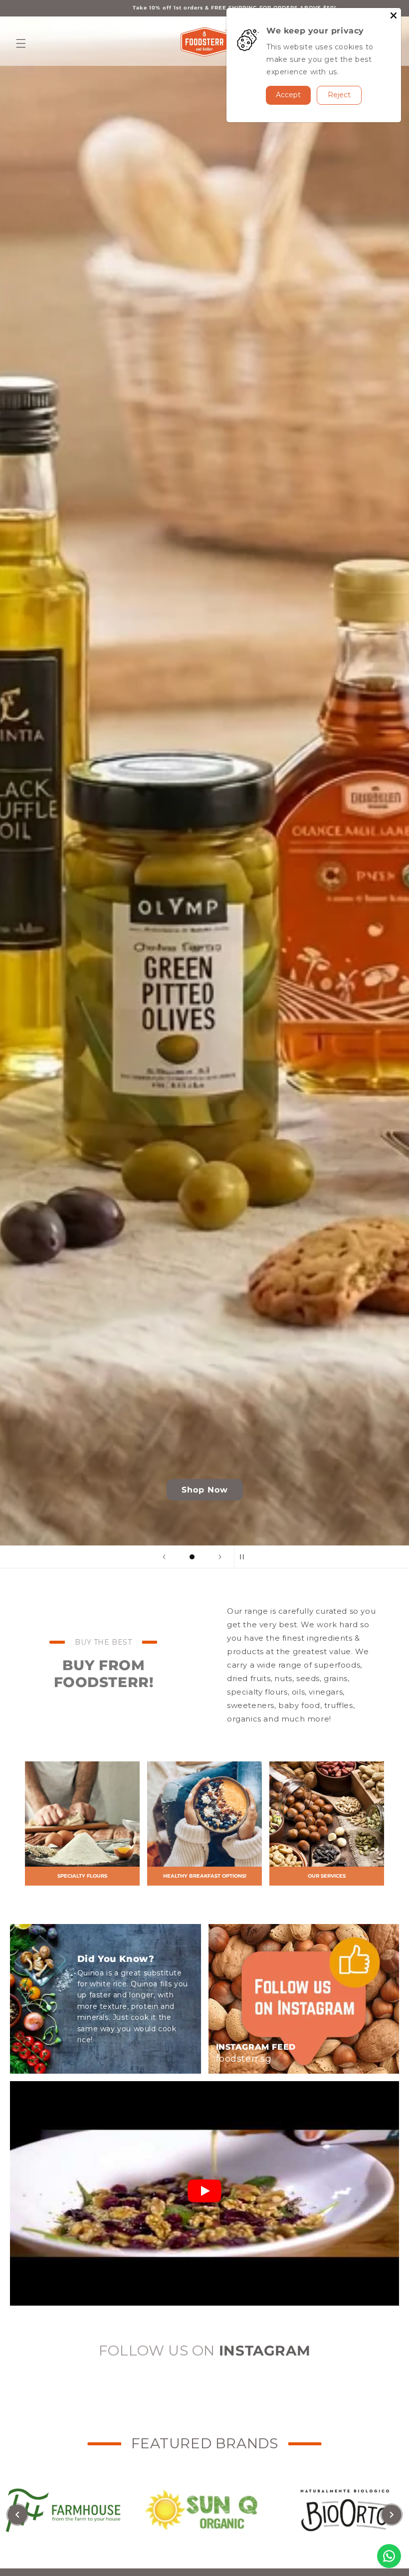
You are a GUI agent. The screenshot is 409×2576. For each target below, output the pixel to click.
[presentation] (17, 2515)
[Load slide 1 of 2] (192, 1557)
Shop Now (205, 1490)
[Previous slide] (164, 1557)
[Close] (394, 15)
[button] (21, 43)
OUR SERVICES (327, 1876)
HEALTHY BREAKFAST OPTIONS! (205, 1876)
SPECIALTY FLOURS (82, 1876)
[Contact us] (389, 2556)
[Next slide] (220, 1557)
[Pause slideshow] (245, 1557)
